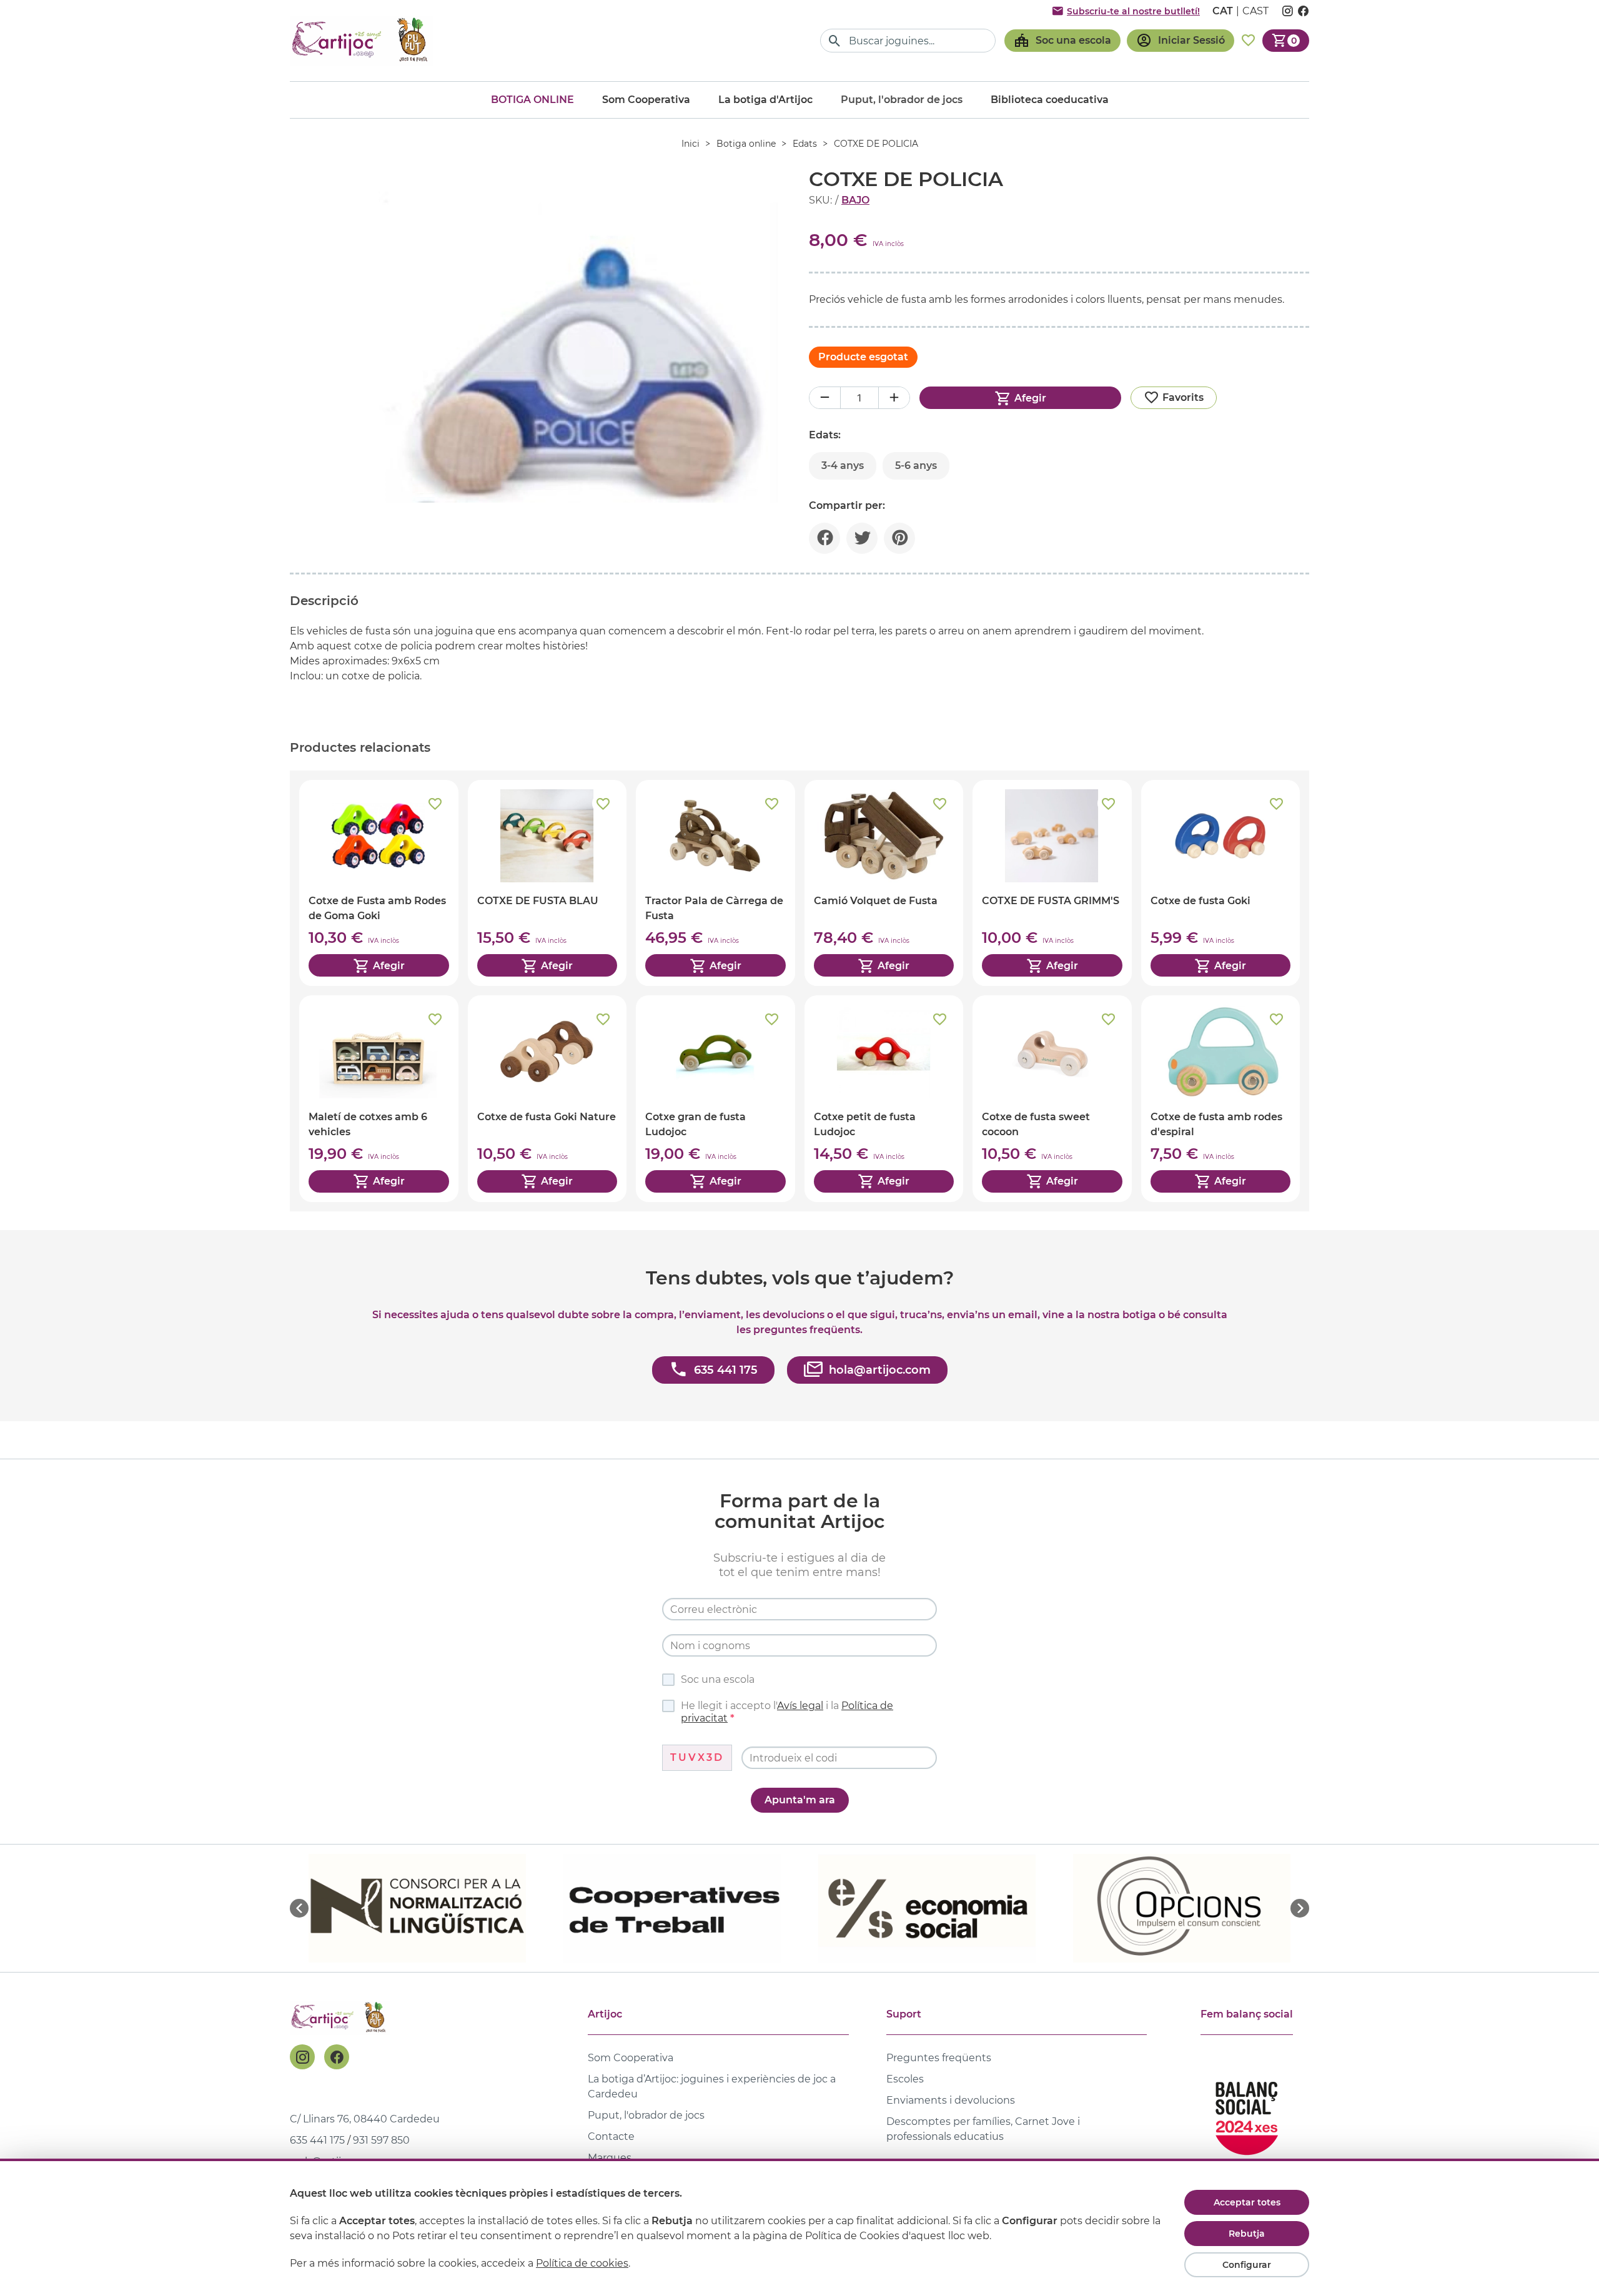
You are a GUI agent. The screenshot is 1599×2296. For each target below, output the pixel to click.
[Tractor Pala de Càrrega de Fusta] (715, 883)
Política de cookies (582, 2263)
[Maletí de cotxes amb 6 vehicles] (379, 1098)
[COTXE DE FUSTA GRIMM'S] (1052, 883)
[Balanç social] (1247, 2113)
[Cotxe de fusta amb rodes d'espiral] (1221, 1098)
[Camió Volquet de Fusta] (884, 883)
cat (1223, 11)
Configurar (1247, 2265)
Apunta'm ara (800, 1800)
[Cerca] (835, 41)
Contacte (611, 2136)
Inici (691, 144)
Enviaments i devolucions (951, 2100)
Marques (610, 2158)
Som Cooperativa (646, 100)
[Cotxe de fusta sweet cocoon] (1052, 1098)
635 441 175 (317, 2140)
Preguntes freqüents (939, 2058)
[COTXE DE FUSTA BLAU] (547, 883)
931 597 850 (381, 2140)
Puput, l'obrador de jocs (646, 2115)
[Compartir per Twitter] (862, 538)
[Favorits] (1248, 41)
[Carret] (1286, 41)
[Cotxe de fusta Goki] (1221, 883)
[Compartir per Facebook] (824, 538)
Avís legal (800, 1706)
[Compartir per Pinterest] (899, 538)
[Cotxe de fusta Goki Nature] (547, 1098)
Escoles (905, 2079)
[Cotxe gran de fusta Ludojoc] (715, 1098)
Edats (805, 144)
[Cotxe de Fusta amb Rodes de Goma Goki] (379, 883)
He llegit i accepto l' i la (787, 1712)
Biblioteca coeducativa (1050, 100)
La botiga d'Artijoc (765, 100)
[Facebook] (337, 2057)
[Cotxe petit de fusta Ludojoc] (884, 1098)
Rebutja (1247, 2234)
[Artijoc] (362, 40)
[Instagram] (302, 2057)
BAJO (855, 200)
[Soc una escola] (1062, 41)
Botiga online (532, 100)
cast (1255, 11)
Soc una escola (718, 1679)
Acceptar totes (1247, 2202)
